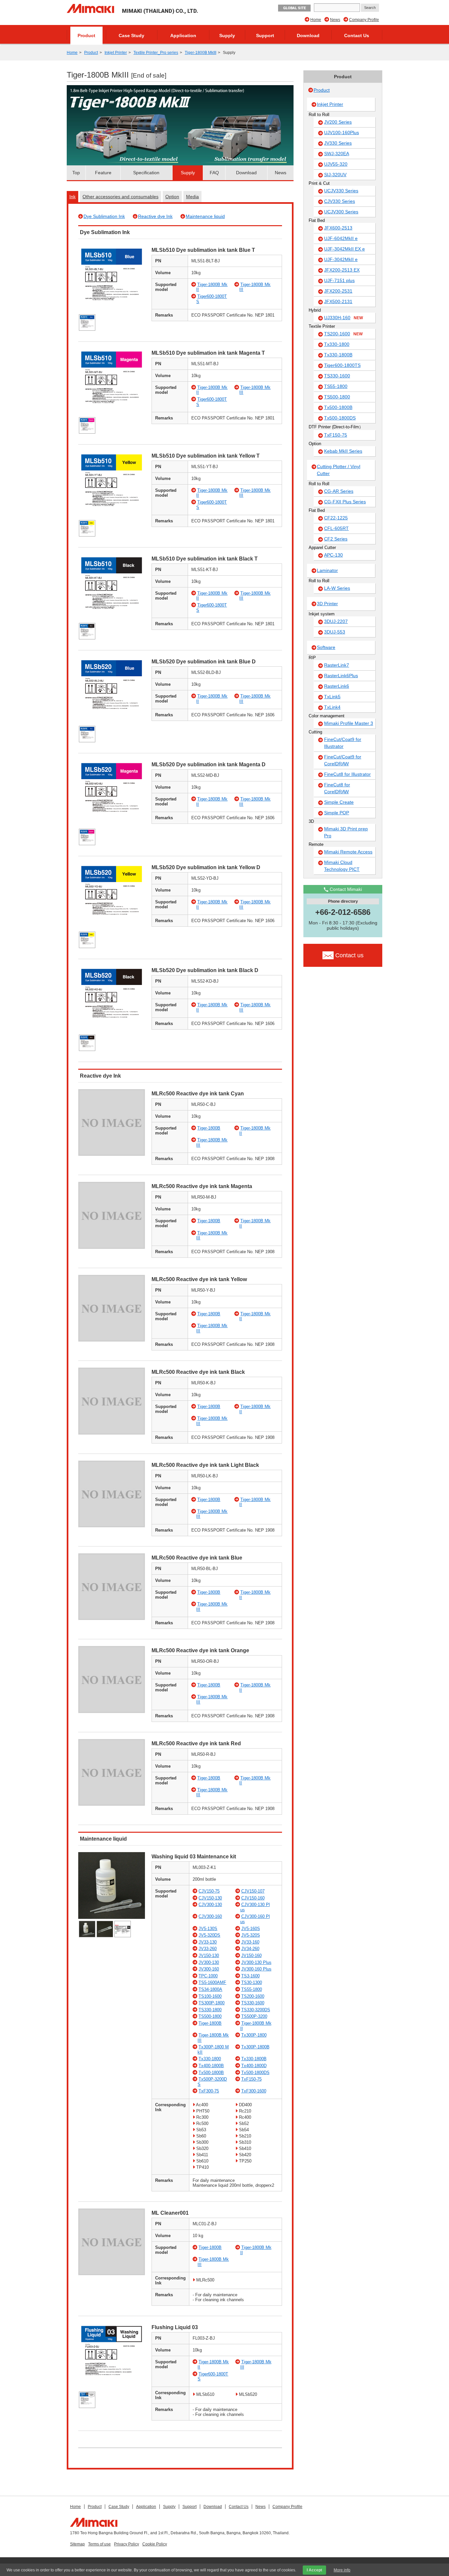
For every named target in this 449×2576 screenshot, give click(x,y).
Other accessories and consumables (120, 197)
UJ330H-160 (343, 318)
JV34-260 (250, 1949)
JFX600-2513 (338, 228)
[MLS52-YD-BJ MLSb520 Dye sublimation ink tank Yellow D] (112, 928)
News (335, 20)
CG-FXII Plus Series (345, 502)
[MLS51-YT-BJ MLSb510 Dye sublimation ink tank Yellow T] (112, 517)
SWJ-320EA (337, 154)
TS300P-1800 (212, 2003)
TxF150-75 (251, 2079)
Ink (72, 197)
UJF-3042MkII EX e (344, 249)
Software (326, 647)
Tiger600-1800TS (342, 365)
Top (76, 173)
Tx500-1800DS (255, 2073)
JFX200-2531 (338, 291)
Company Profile (364, 20)
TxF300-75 (209, 2091)
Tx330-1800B (254, 2059)
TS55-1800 (252, 1989)
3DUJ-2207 (336, 621)
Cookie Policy (155, 2544)
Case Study (131, 36)
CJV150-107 (253, 1891)
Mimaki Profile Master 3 (349, 723)
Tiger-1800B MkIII (201, 53)
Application (183, 36)
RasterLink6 (337, 686)
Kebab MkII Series (343, 451)
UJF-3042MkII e (341, 259)
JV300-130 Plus (256, 1962)
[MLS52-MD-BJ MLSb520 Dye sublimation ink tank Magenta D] (112, 825)
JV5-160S (251, 1929)
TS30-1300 (252, 1982)
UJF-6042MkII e (341, 238)
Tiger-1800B (209, 1128)
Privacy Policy (127, 2544)
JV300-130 (209, 1962)
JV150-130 (209, 1956)
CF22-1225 (336, 518)
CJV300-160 (210, 1916)
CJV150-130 (210, 1898)
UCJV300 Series (341, 212)
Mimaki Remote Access (348, 852)
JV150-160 (251, 1956)
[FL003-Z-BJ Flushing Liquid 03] (112, 2388)
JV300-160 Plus (256, 1969)
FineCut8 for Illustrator (347, 774)
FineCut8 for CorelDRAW (337, 788)
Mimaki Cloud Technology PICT (342, 866)
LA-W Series (337, 588)
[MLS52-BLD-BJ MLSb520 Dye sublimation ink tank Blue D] (112, 722)
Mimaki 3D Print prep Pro (346, 832)
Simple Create (339, 802)
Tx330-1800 (210, 2059)
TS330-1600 (253, 2003)
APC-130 (333, 555)
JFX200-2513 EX (342, 270)
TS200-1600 (253, 1996)
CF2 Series (336, 539)
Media (192, 197)
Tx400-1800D (254, 2066)
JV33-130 (208, 1942)
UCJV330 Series (341, 191)
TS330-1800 (210, 2010)
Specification (146, 173)
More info (342, 2570)
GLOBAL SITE (294, 8)
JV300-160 (209, 1969)
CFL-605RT (336, 528)
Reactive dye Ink (155, 216)
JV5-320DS (209, 1935)
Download (308, 36)
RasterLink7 (337, 665)
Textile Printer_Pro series (156, 53)
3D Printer (327, 604)
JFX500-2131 (338, 301)
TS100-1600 (210, 1996)
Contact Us (357, 36)
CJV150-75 (209, 1891)
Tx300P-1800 (254, 2035)
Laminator (327, 570)
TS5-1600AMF (212, 1982)
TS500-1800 (210, 2016)
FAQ (214, 173)
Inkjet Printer (116, 53)
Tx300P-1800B (255, 2047)
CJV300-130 (210, 1905)
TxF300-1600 (254, 2091)
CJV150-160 (253, 1898)
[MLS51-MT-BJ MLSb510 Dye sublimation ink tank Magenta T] (112, 414)
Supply (227, 36)
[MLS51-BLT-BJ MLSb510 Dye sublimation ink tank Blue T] (112, 311)
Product (86, 36)
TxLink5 (332, 697)
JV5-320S (251, 1935)
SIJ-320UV (335, 175)
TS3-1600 (250, 1976)
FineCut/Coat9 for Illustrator (343, 743)
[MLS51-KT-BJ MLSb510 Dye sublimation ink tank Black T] (112, 620)
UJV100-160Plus (342, 132)
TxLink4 (332, 707)
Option (172, 197)
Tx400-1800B (211, 2066)
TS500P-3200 (254, 2016)
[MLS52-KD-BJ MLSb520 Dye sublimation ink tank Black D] (112, 1031)
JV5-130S (208, 1929)
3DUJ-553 (335, 632)
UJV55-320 (336, 164)
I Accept (314, 2570)
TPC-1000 (208, 1976)
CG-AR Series (339, 491)
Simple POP (337, 813)
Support (265, 36)
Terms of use (99, 2544)
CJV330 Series (340, 201)
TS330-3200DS (256, 2010)
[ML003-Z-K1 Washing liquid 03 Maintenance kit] (112, 1917)
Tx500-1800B (211, 2073)
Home (316, 20)
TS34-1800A (210, 1989)
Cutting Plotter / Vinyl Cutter (339, 470)
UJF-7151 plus (339, 280)
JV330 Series (338, 143)
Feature (103, 173)
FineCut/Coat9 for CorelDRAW (343, 760)
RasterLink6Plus (341, 676)
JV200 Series (338, 122)
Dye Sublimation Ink (104, 216)
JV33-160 (250, 1942)
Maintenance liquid (205, 216)
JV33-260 (208, 1949)
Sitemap (77, 2544)
